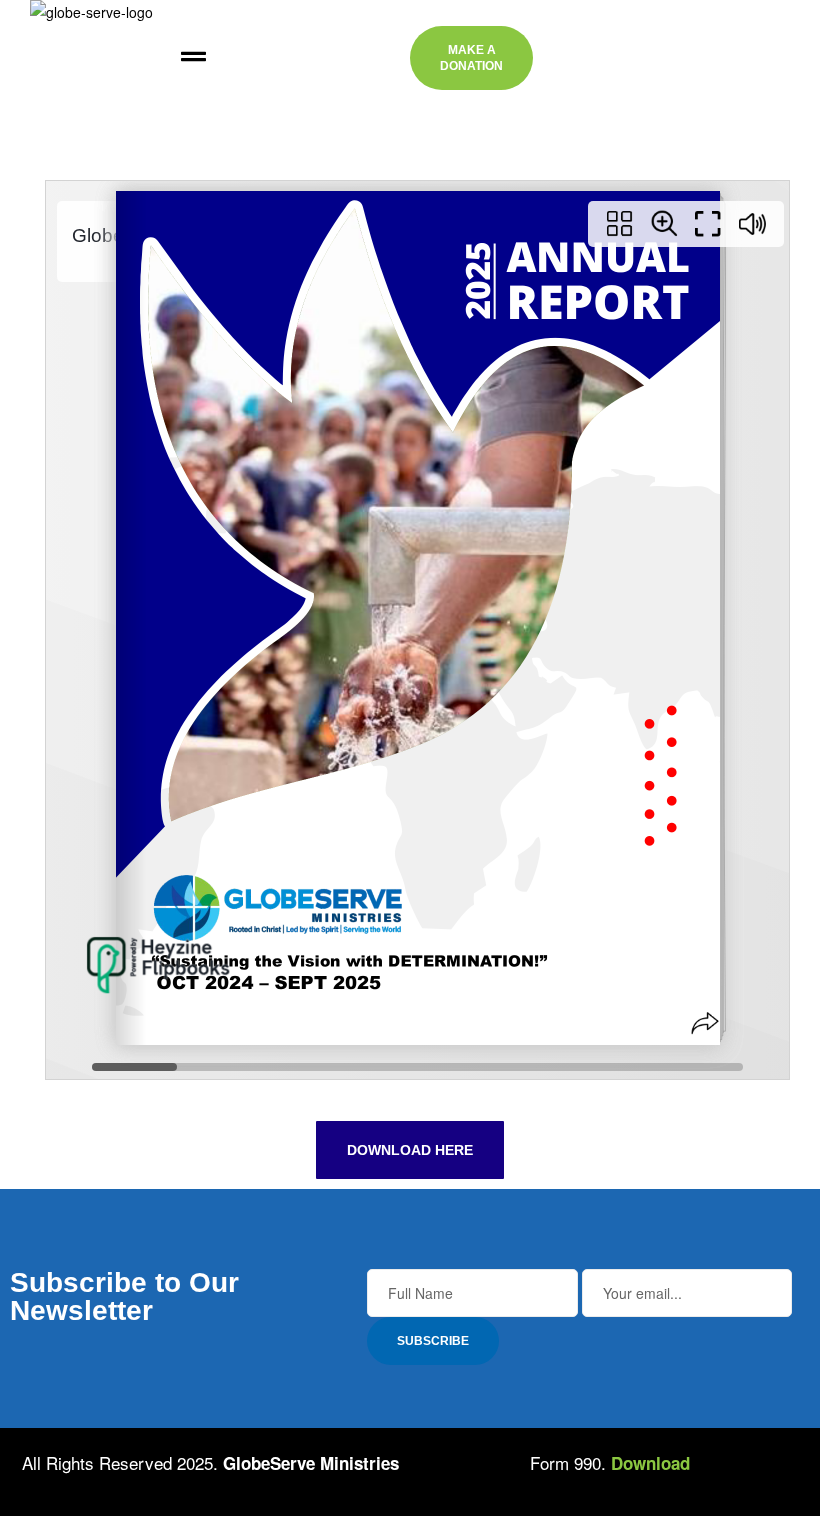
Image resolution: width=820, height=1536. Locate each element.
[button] (193, 58)
